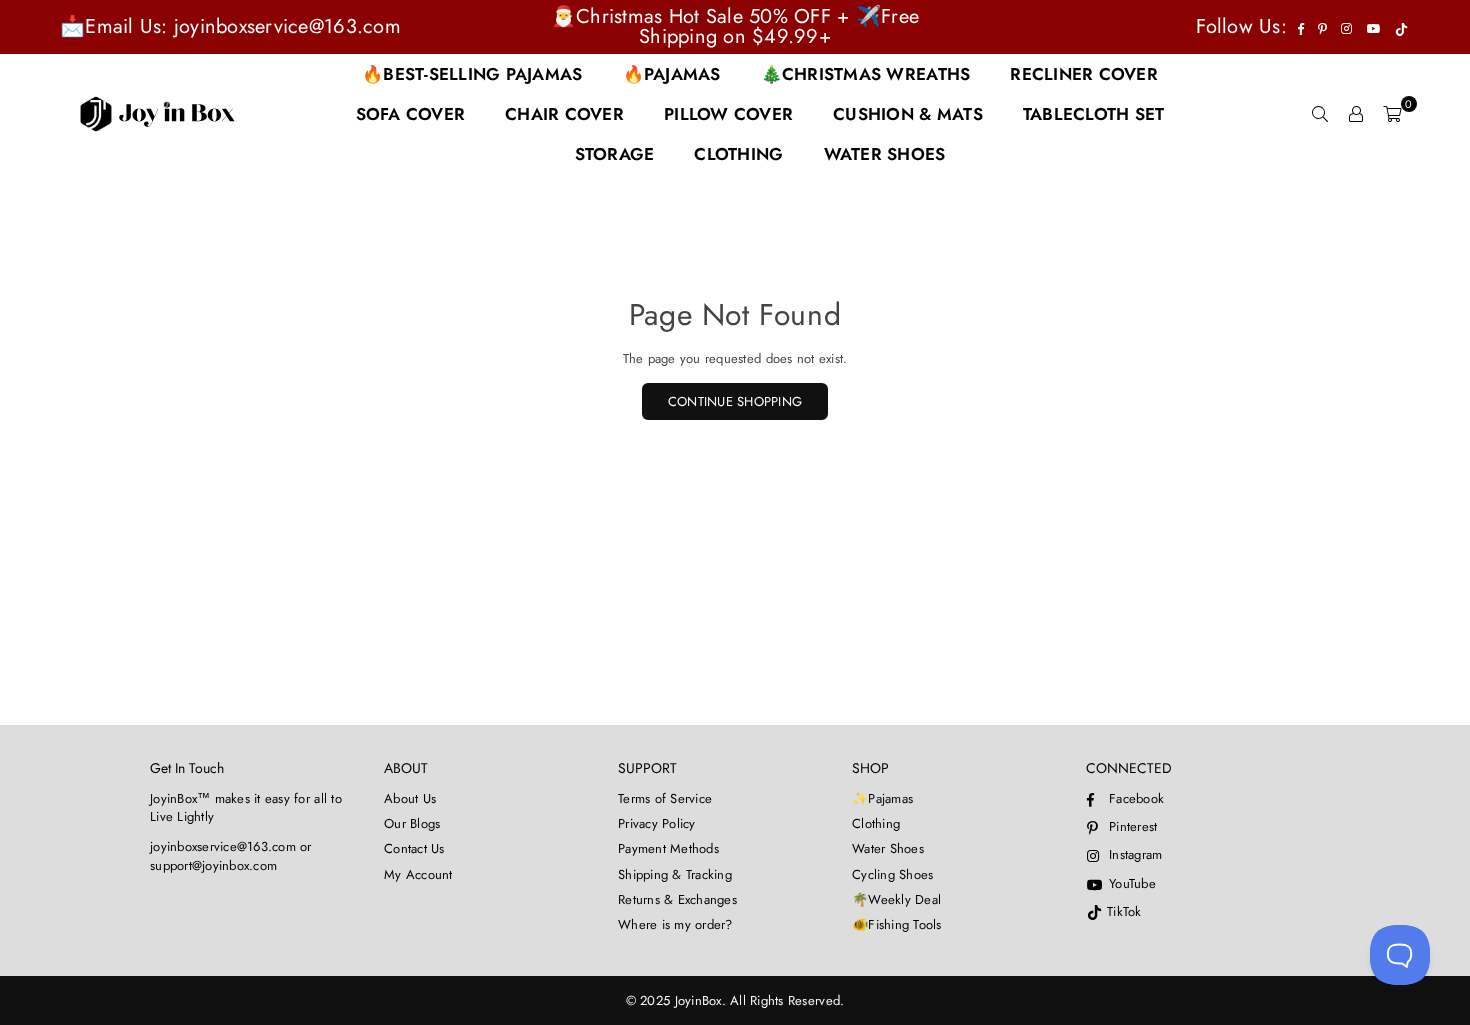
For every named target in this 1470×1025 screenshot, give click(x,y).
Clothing (876, 823)
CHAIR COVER (564, 114)
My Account (418, 874)
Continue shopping (735, 401)
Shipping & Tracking (675, 874)
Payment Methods (668, 848)
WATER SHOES (885, 154)
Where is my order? (675, 924)
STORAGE (615, 154)
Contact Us (414, 848)
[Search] (1320, 114)
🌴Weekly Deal (896, 899)
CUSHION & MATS (908, 114)
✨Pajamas (882, 798)
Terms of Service (665, 798)
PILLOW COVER (728, 114)
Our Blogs (412, 823)
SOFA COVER (411, 114)
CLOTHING (738, 154)
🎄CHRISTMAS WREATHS (866, 74)
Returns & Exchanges (677, 899)
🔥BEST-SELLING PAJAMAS (472, 74)
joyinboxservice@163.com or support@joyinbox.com (231, 855)
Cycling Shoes (892, 874)
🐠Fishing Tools (897, 924)
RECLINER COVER (1084, 74)
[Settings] (1356, 114)
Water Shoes (888, 848)
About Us (410, 798)
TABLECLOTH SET (1094, 114)
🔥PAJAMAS (672, 74)
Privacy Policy (657, 823)
